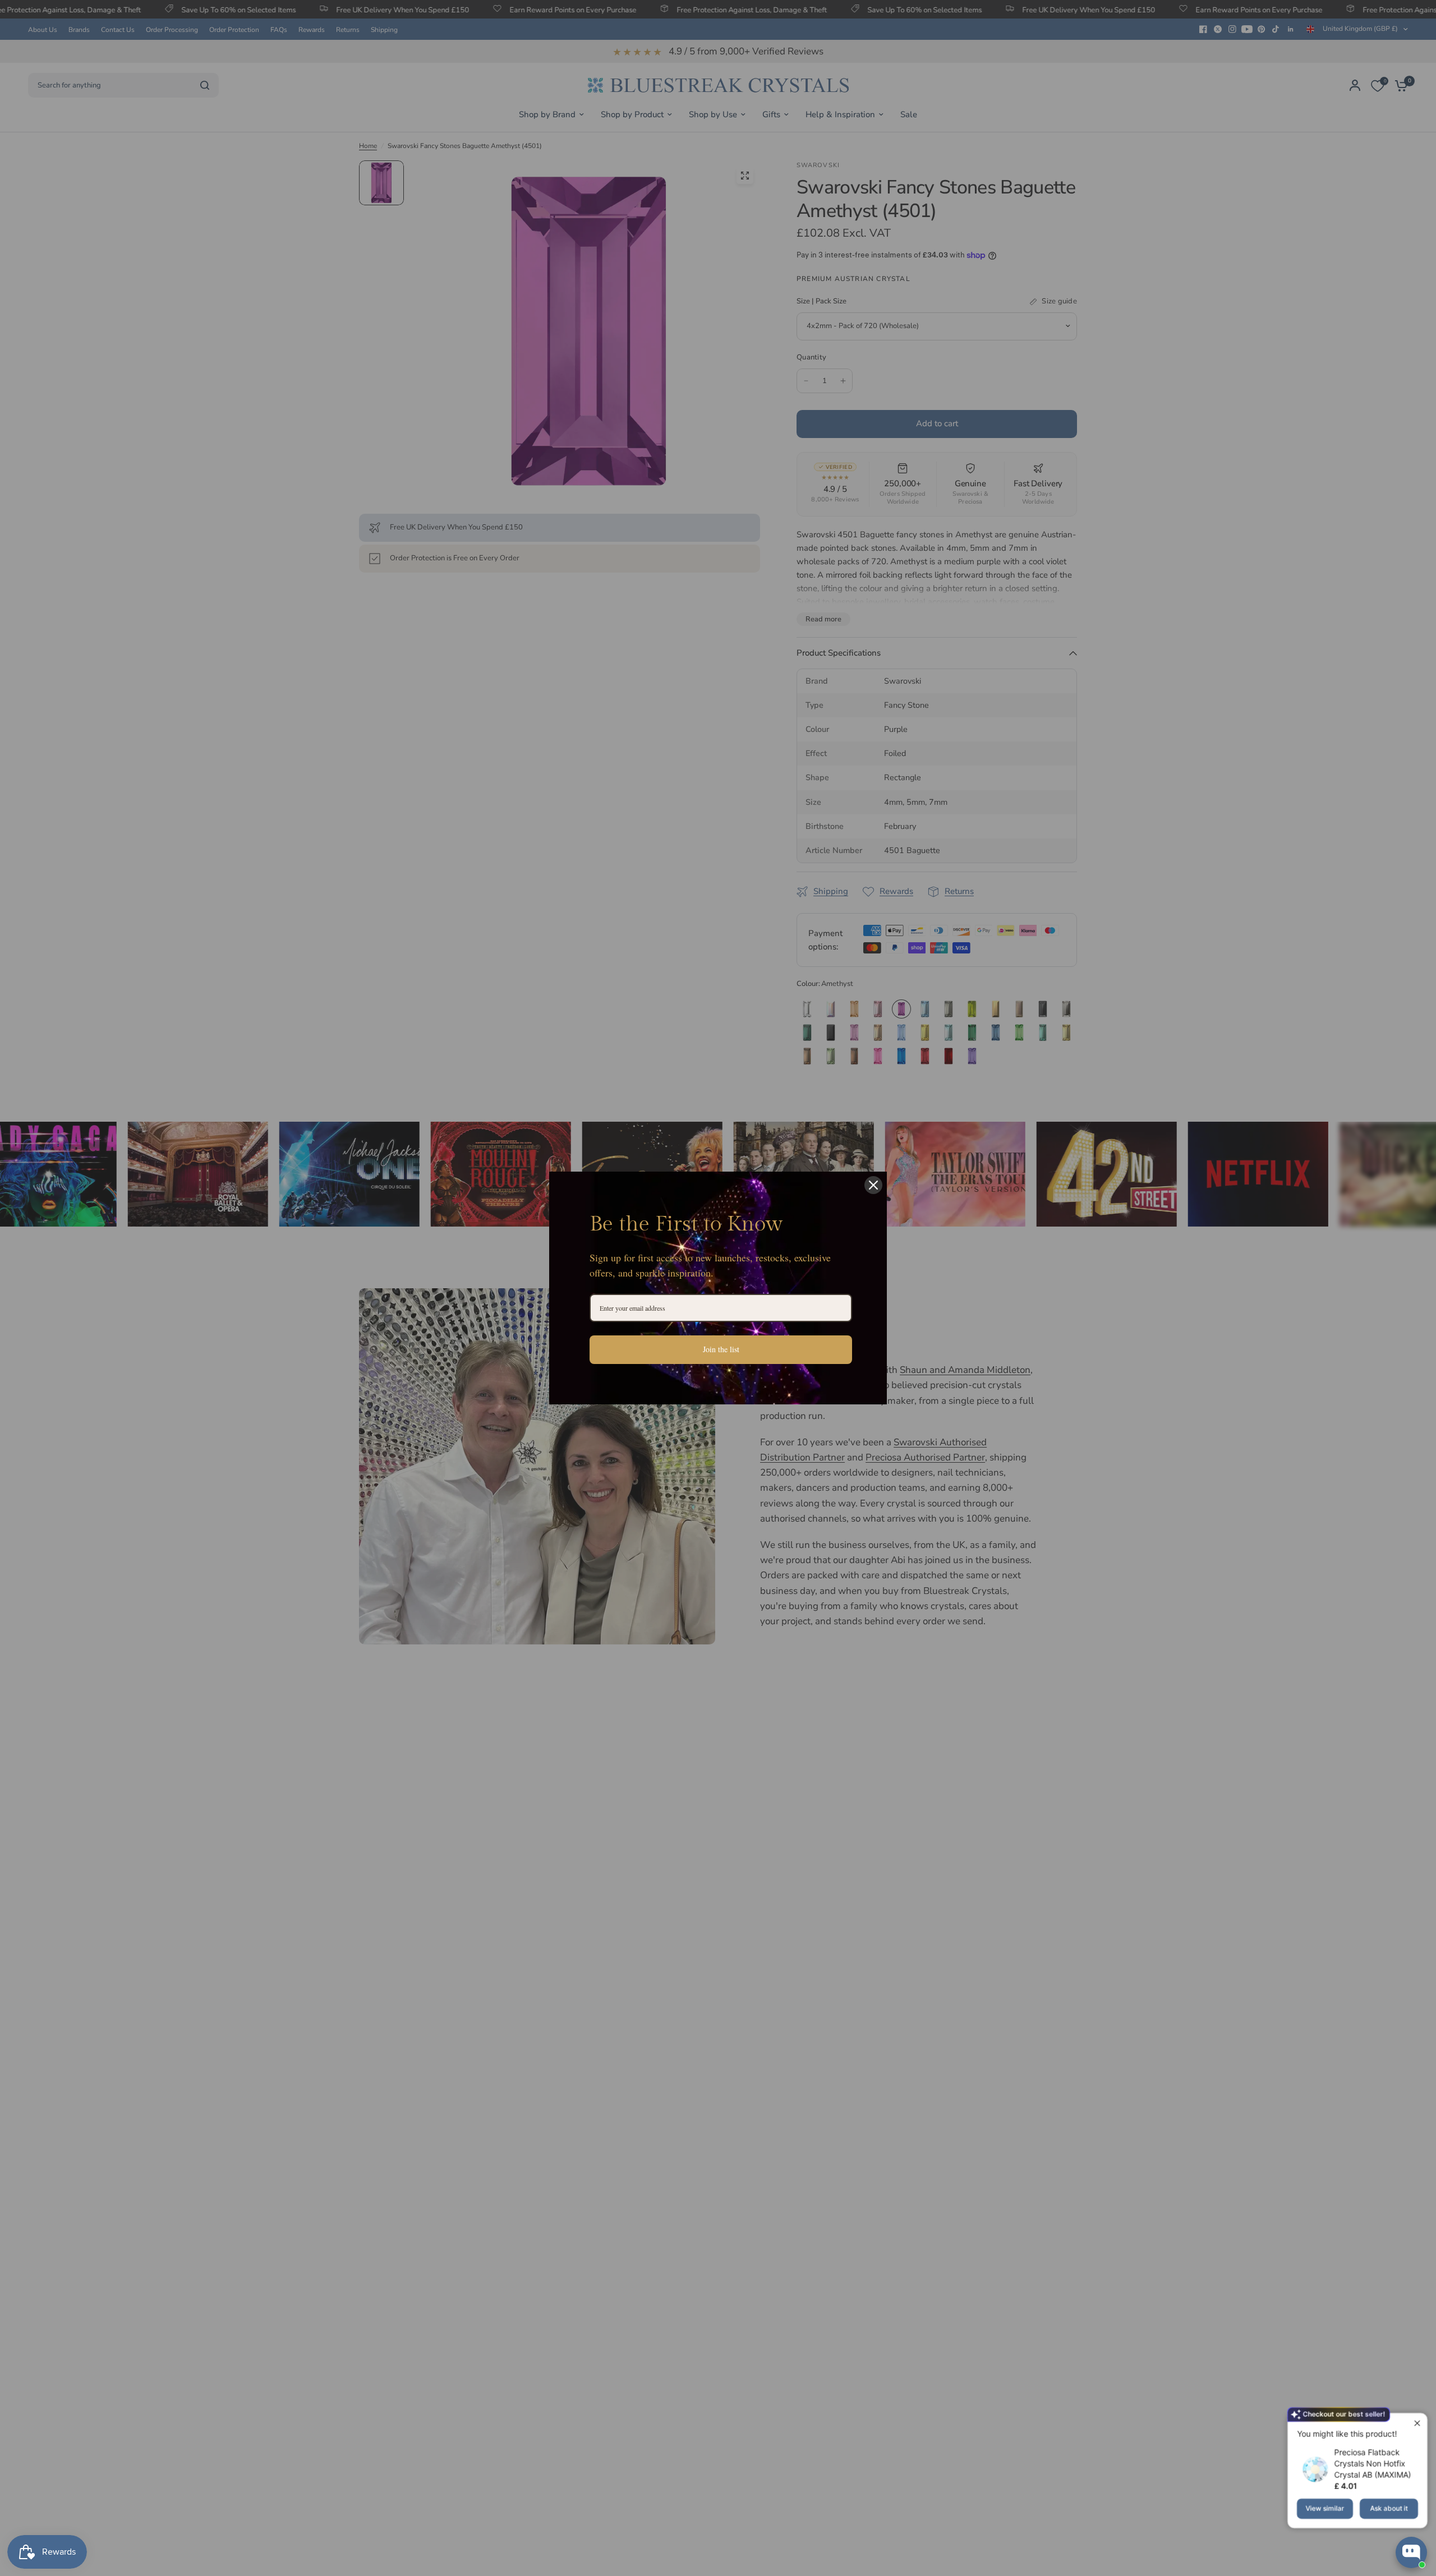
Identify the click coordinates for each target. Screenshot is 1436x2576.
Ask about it (1389, 2508)
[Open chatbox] (1411, 2552)
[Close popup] (1417, 2423)
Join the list (721, 1349)
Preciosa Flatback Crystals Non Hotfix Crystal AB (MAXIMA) (1372, 2464)
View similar (1325, 2508)
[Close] (873, 1185)
